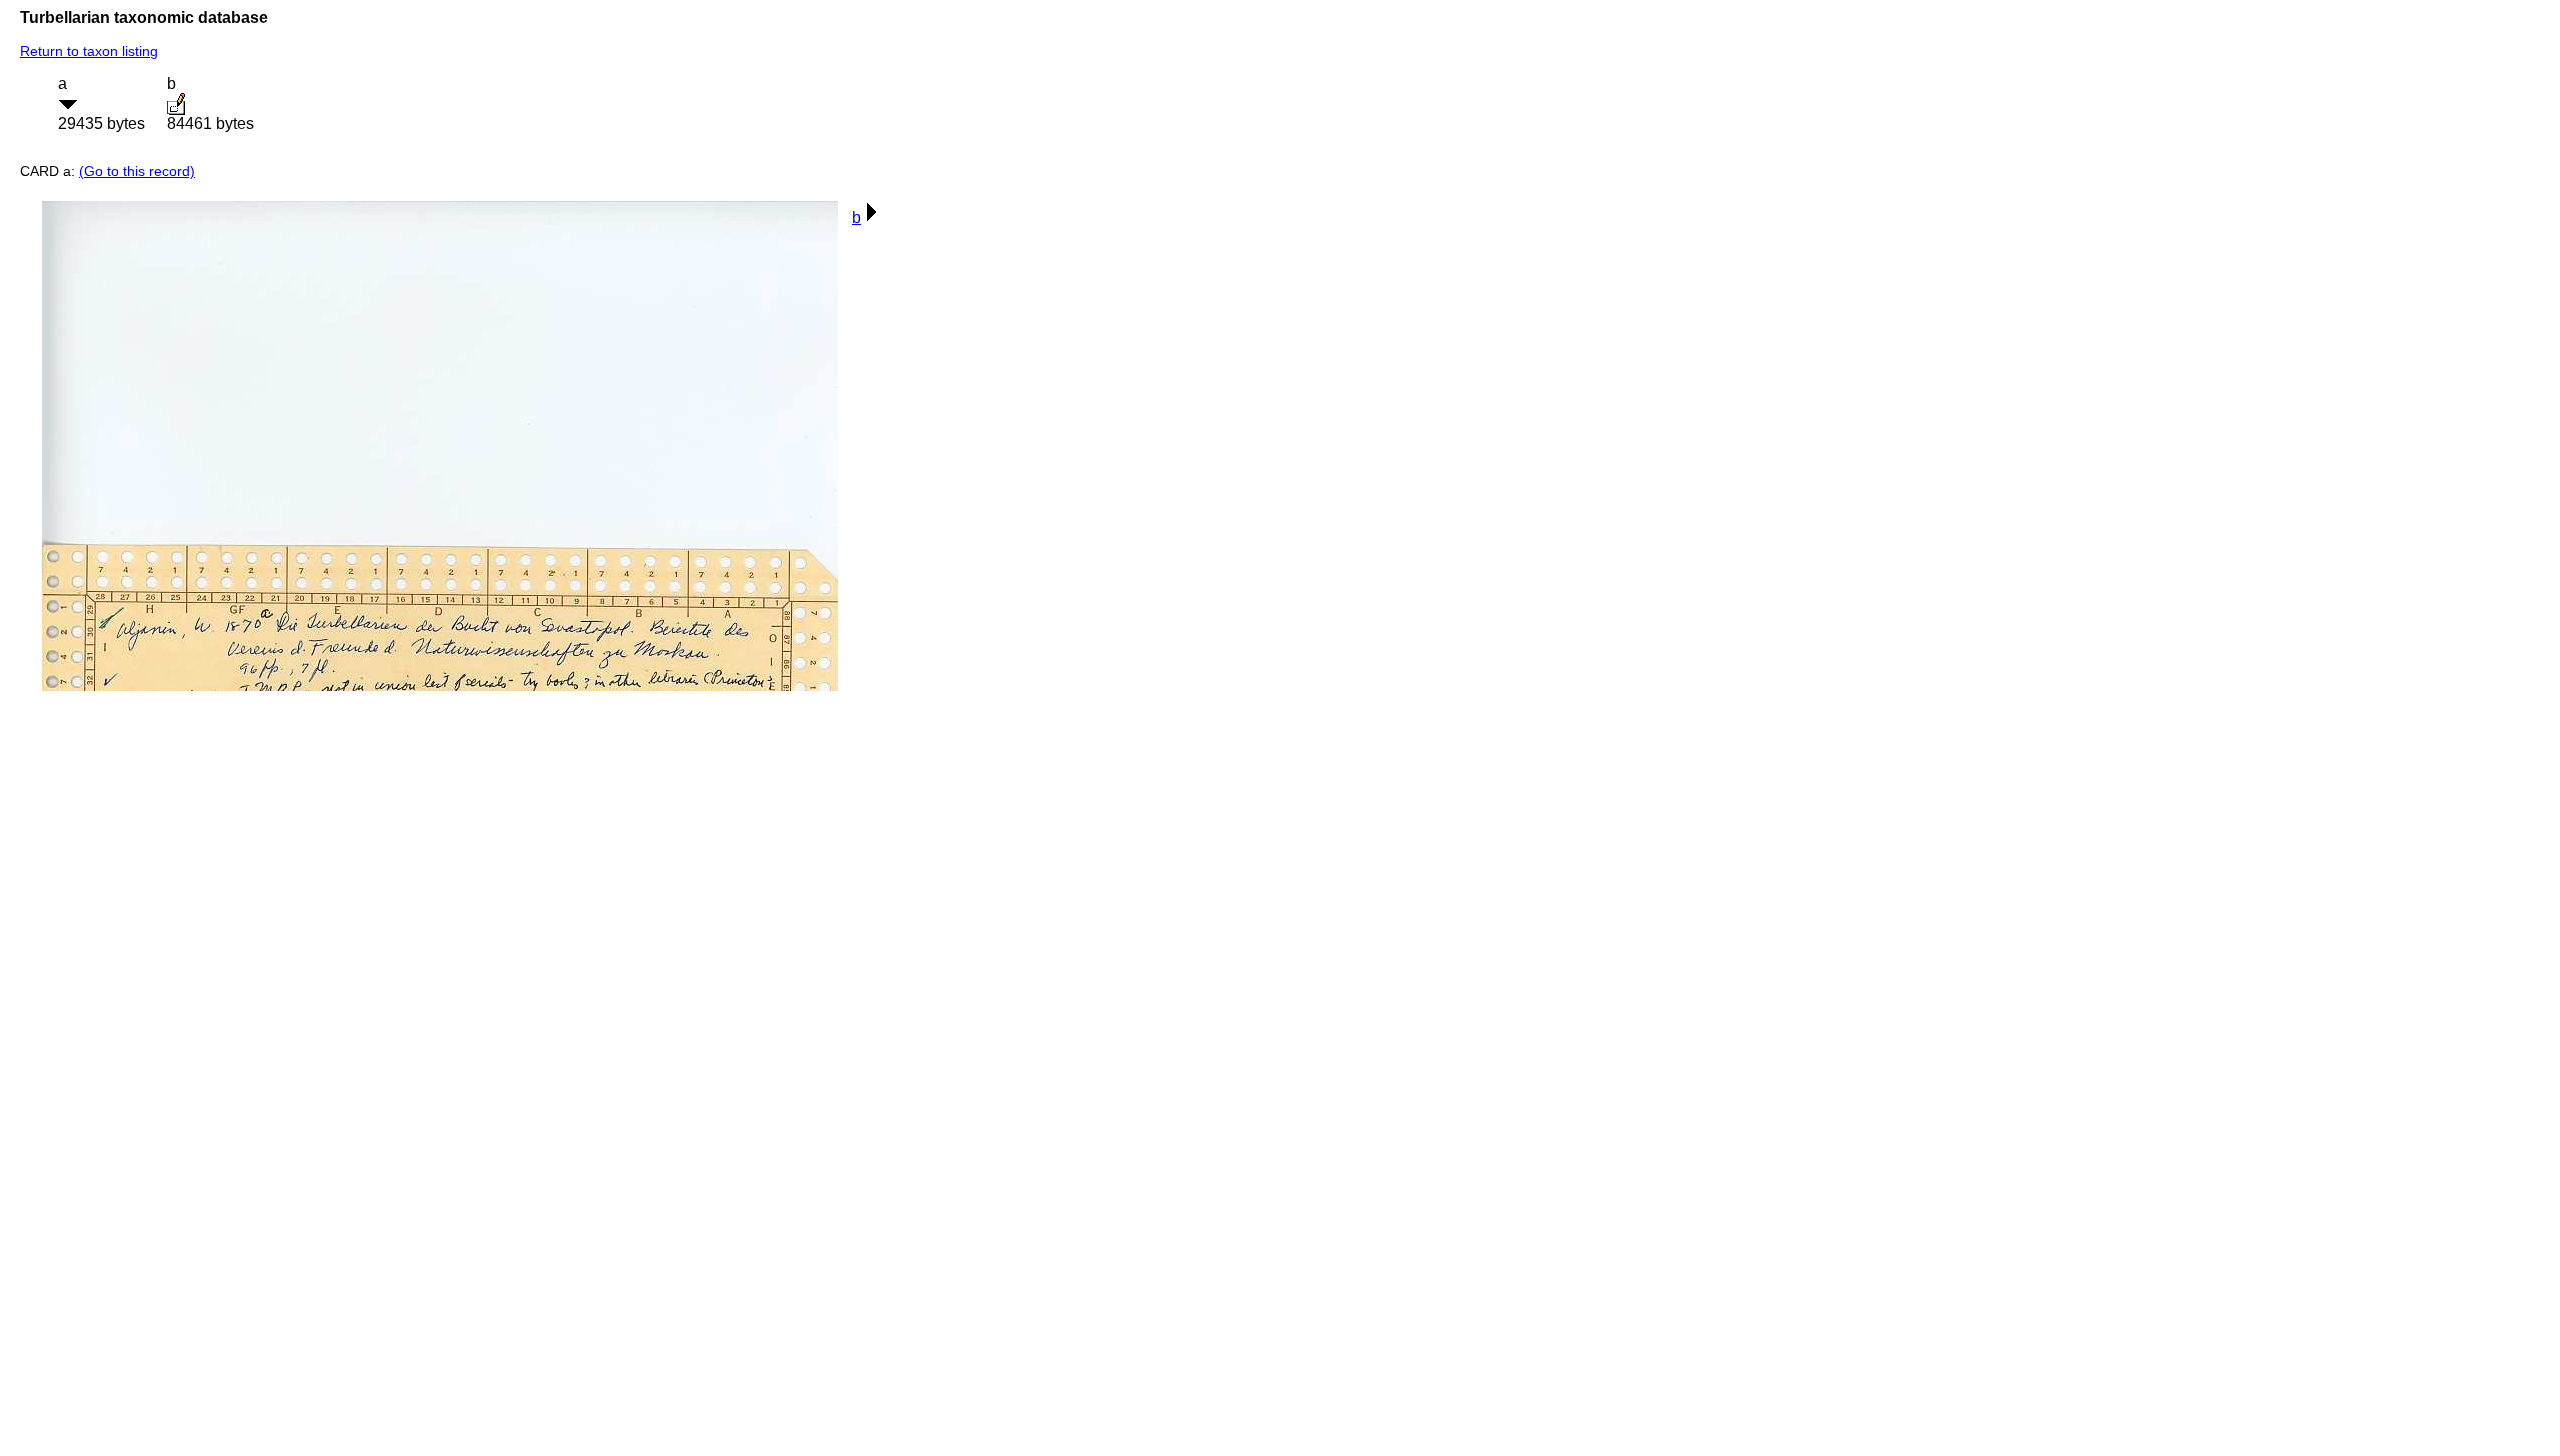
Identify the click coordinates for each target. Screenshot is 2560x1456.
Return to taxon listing (89, 51)
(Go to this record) (137, 171)
